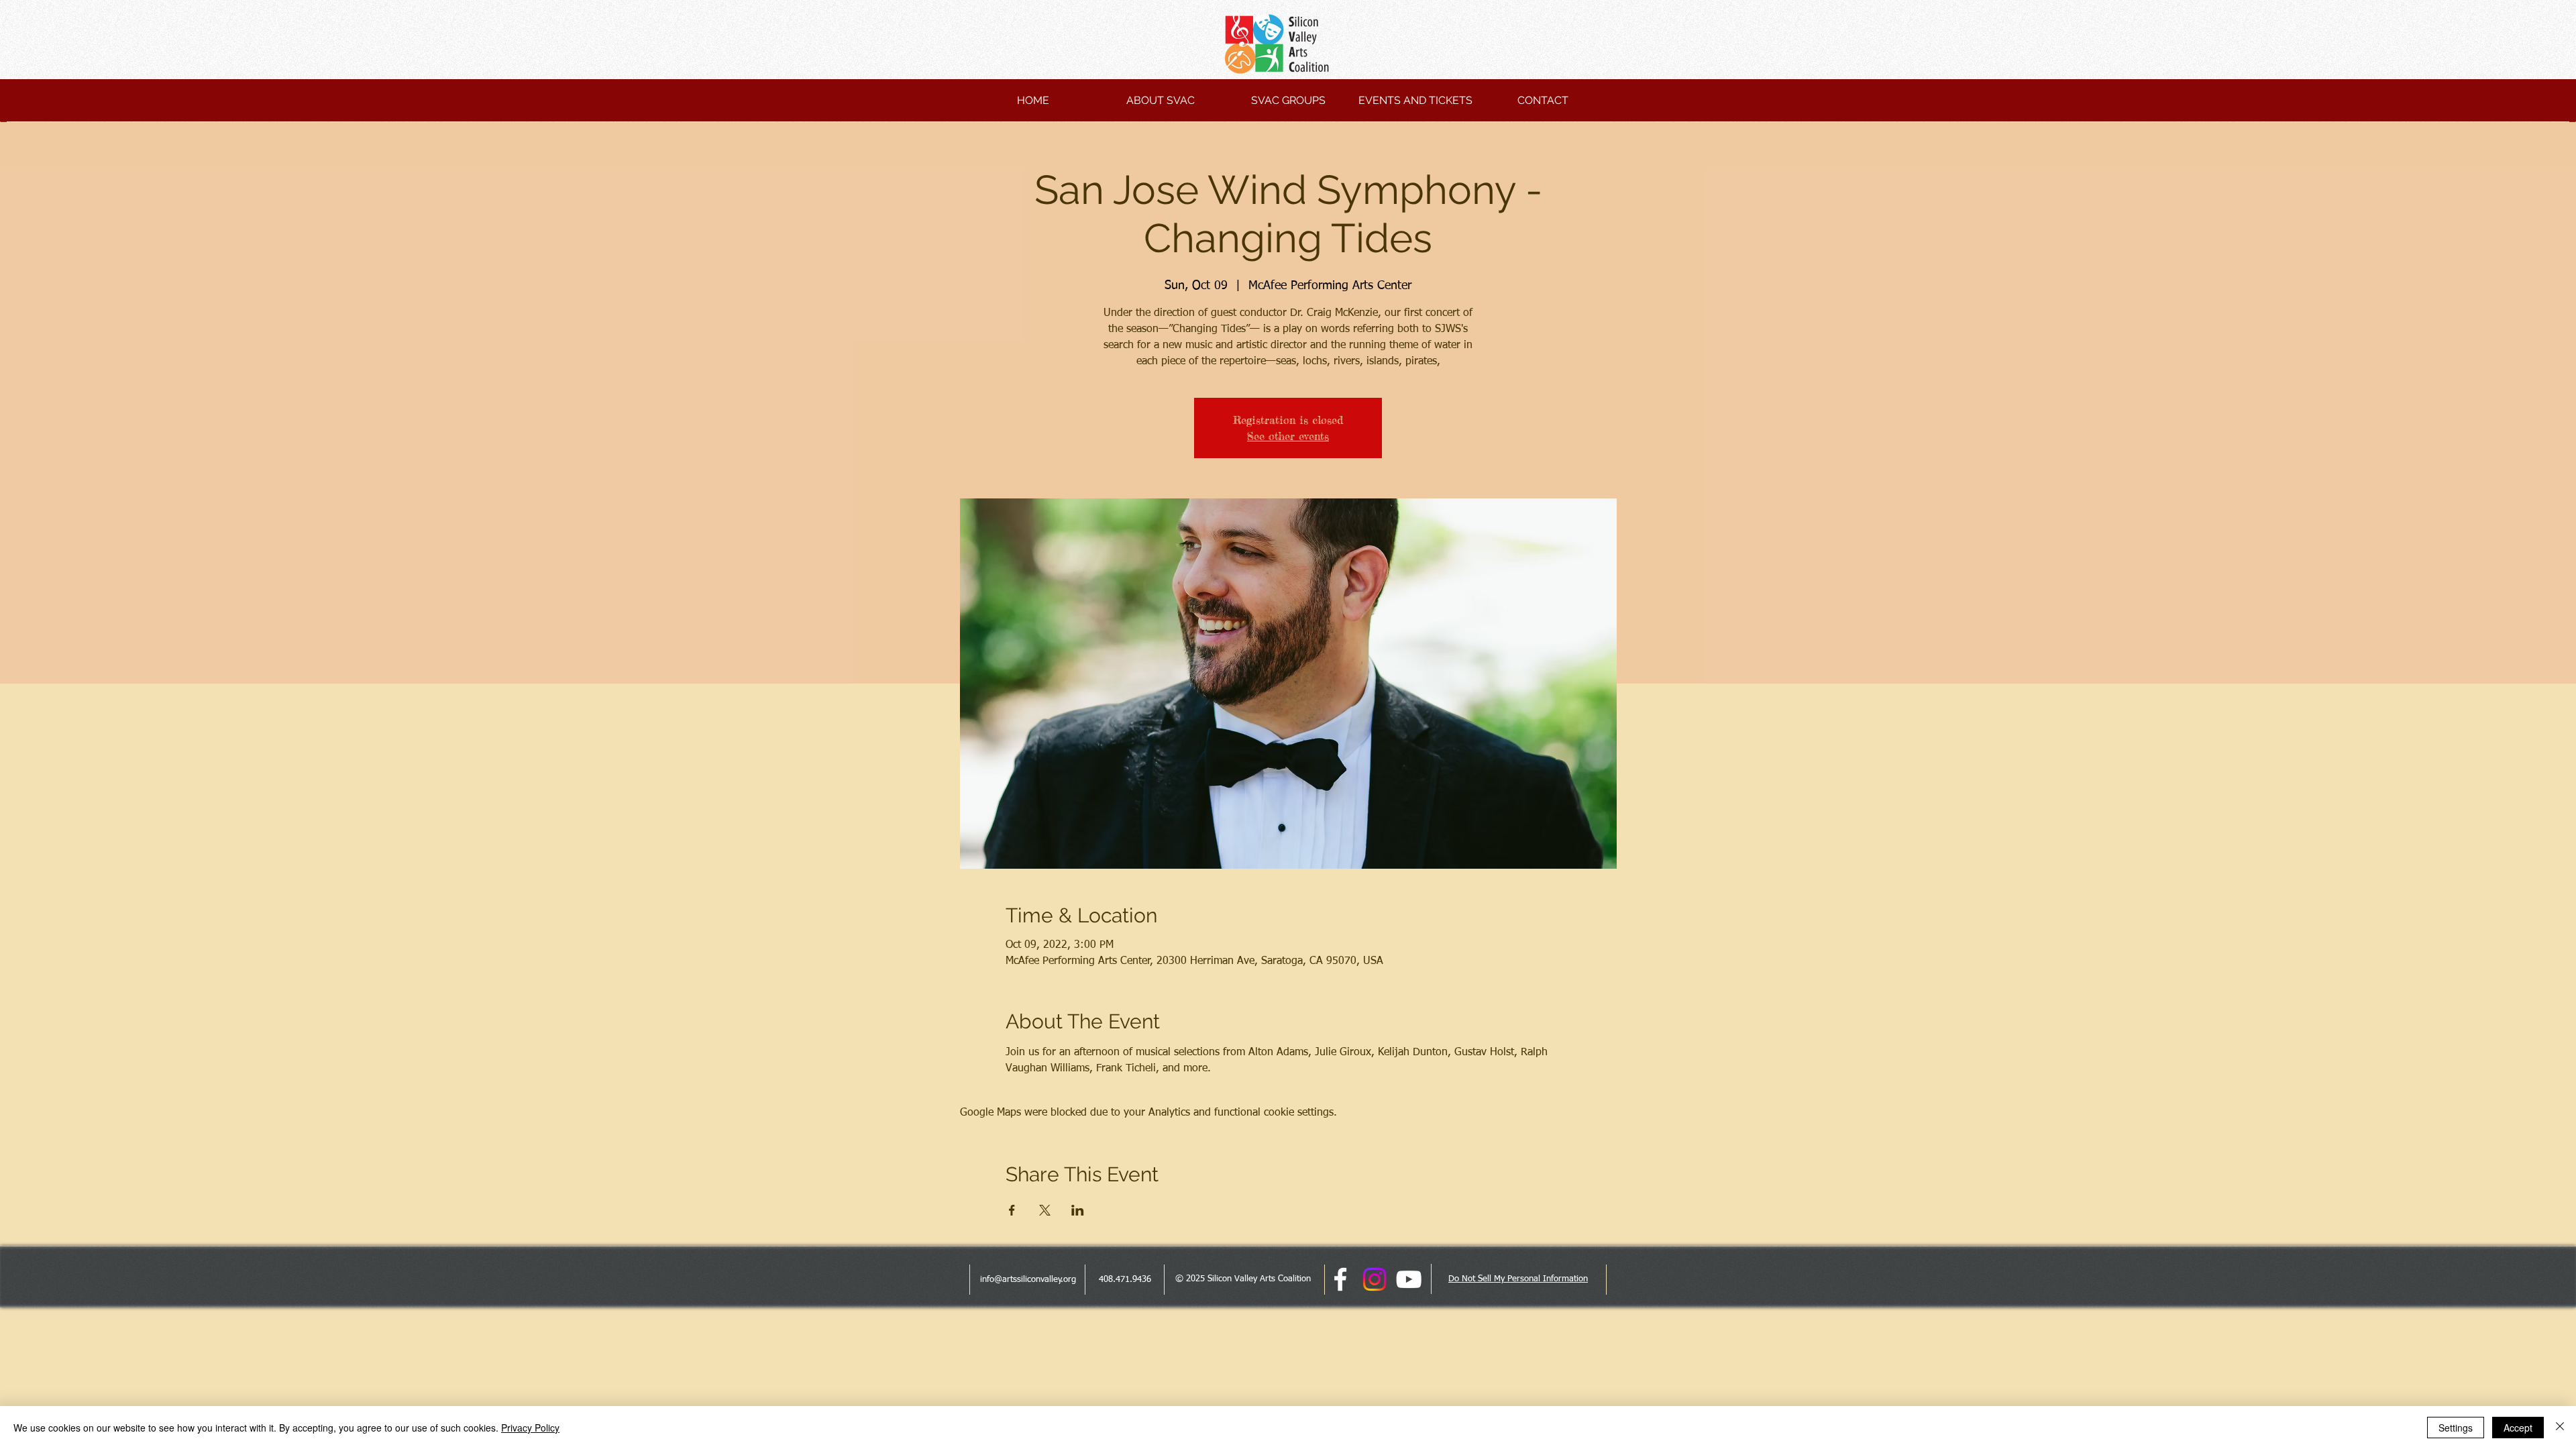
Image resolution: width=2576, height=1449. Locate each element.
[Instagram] (1375, 1279)
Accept (2518, 1428)
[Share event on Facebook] (1012, 1210)
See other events (1288, 436)
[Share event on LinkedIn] (1078, 1210)
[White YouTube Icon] (1409, 1279)
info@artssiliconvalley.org (1028, 1280)
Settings (2456, 1428)
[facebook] (1340, 1279)
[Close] (2560, 1428)
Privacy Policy (530, 1428)
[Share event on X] (1045, 1210)
